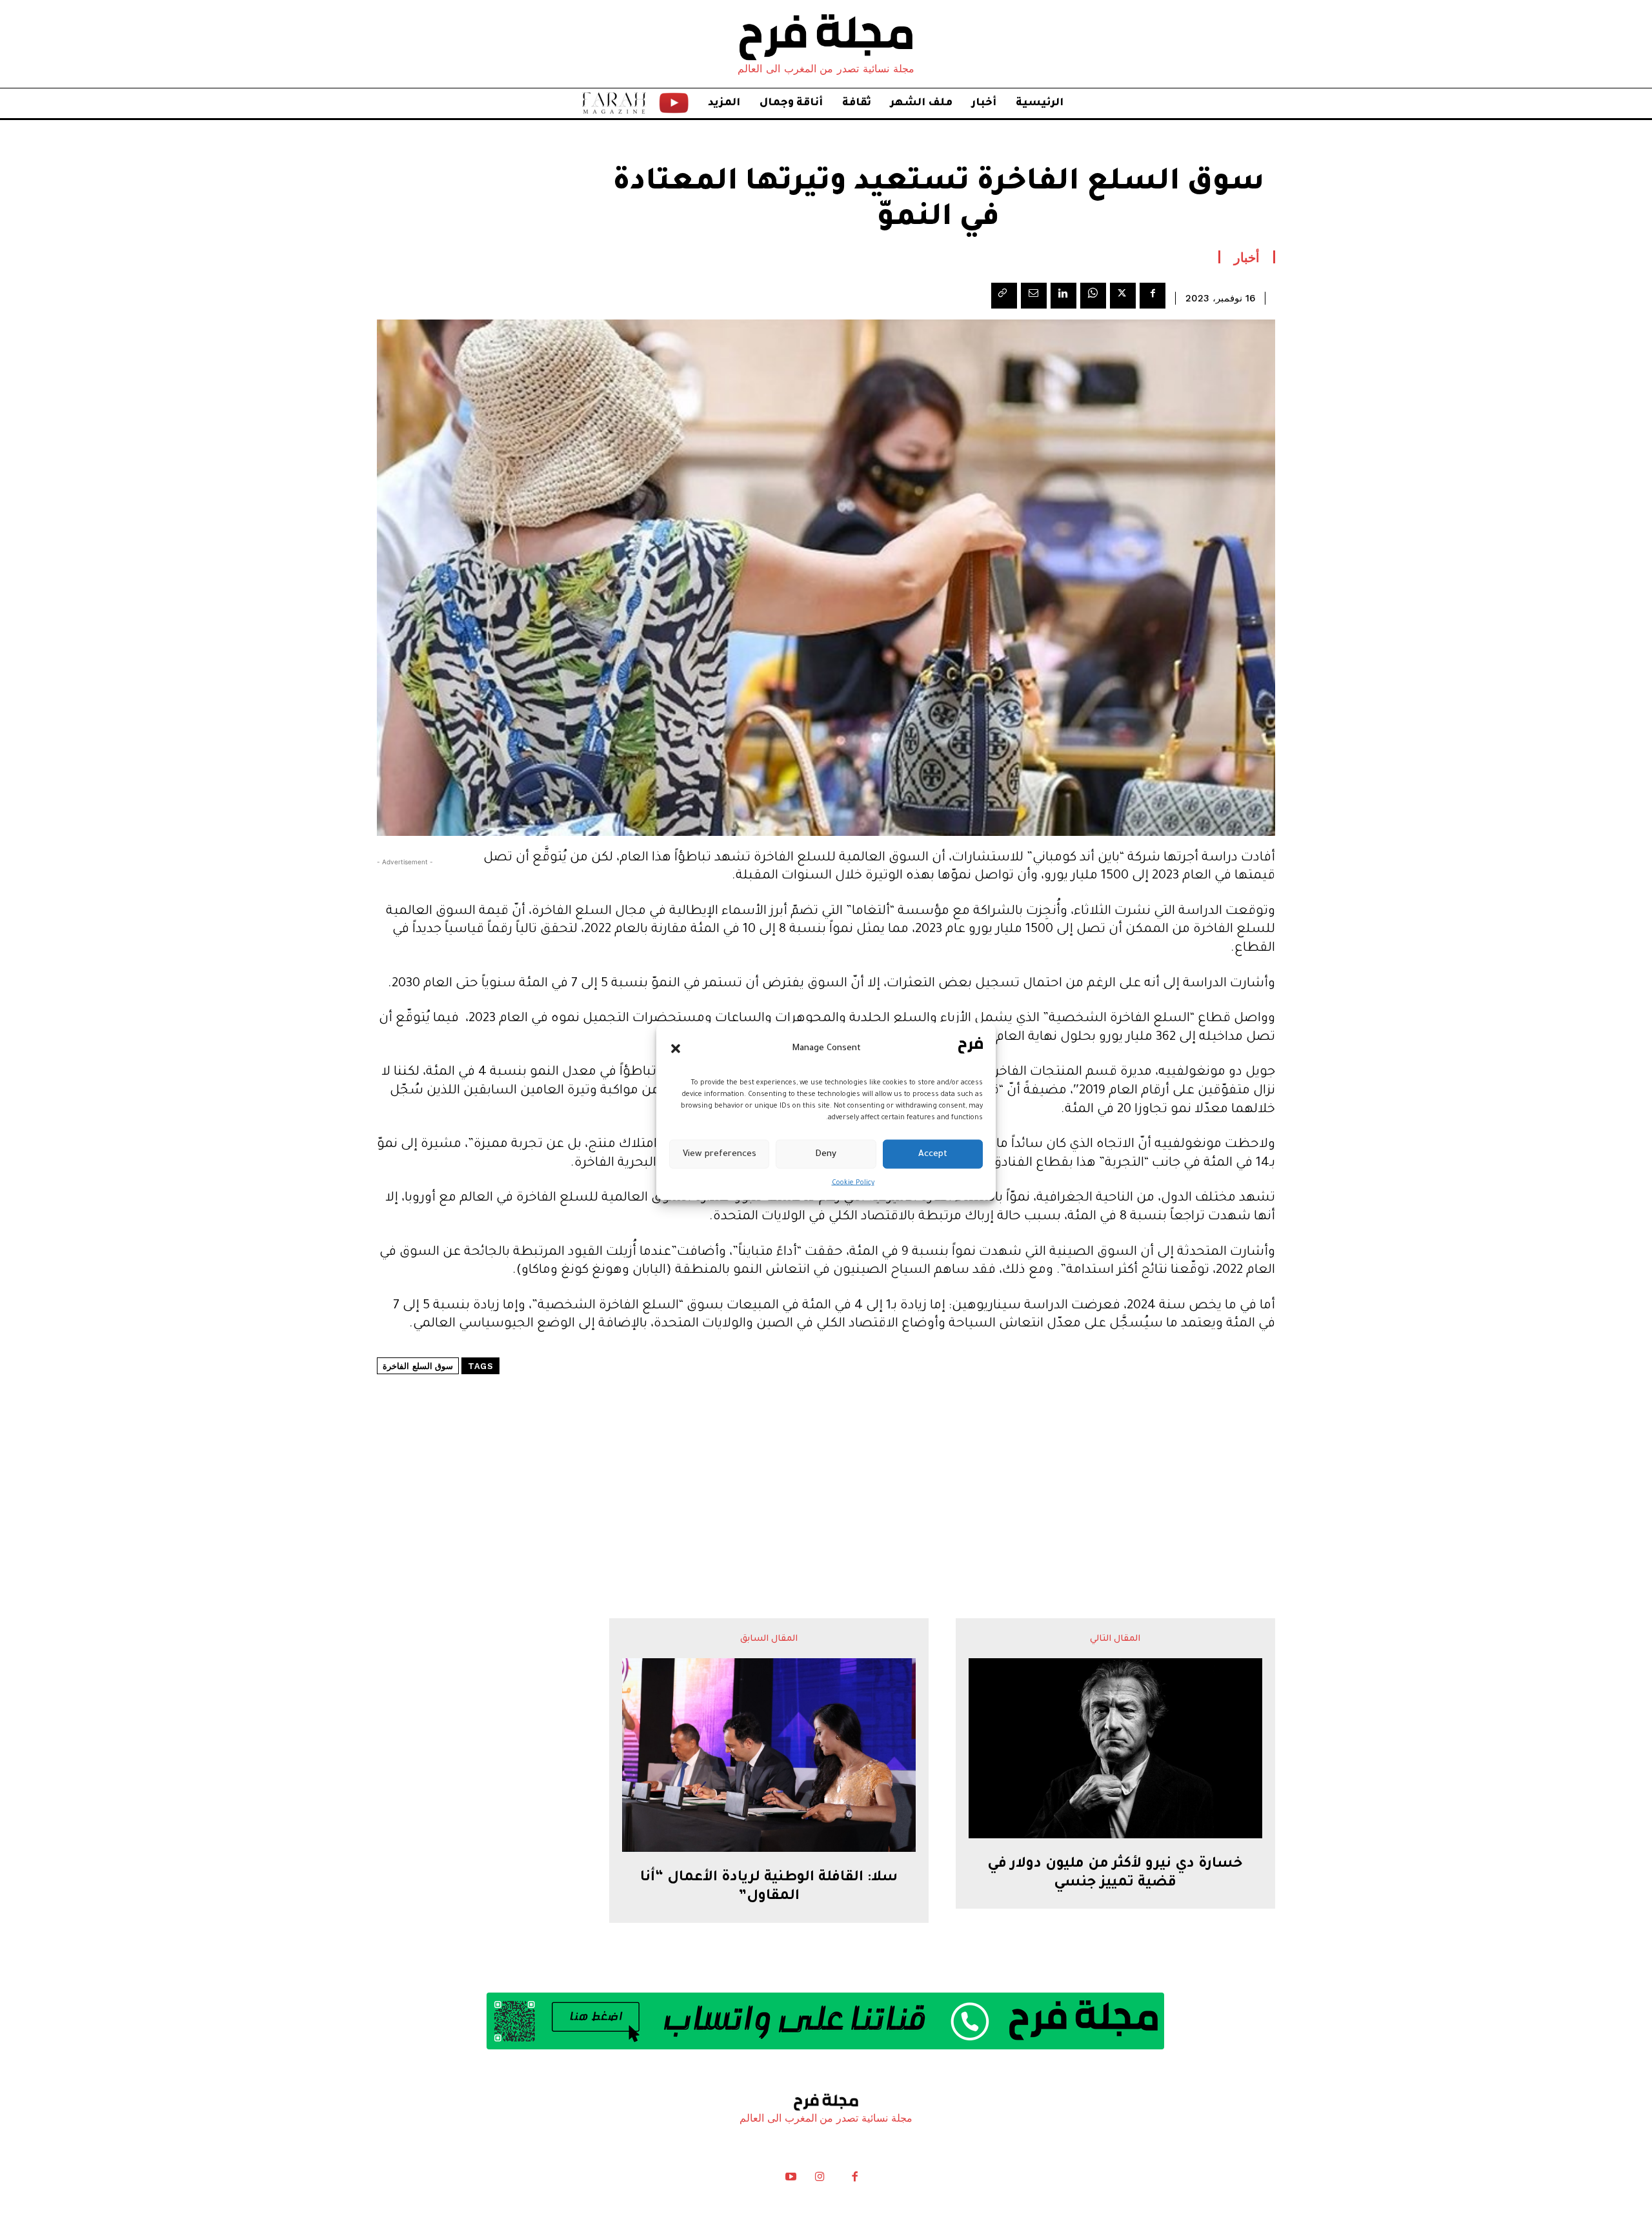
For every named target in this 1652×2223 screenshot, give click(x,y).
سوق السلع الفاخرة (418, 1366)
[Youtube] (791, 2180)
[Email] (1034, 296)
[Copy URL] (1004, 296)
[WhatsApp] (1093, 296)
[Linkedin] (1063, 296)
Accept (933, 1154)
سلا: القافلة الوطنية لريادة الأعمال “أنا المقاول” (769, 1888)
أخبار (1247, 257)
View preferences (720, 1154)
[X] (1123, 296)
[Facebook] (1153, 296)
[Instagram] (820, 2180)
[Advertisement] (826, 1457)
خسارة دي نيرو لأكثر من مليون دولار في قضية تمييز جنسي (1115, 1874)
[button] (676, 1048)
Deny (826, 1154)
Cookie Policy (853, 1183)
